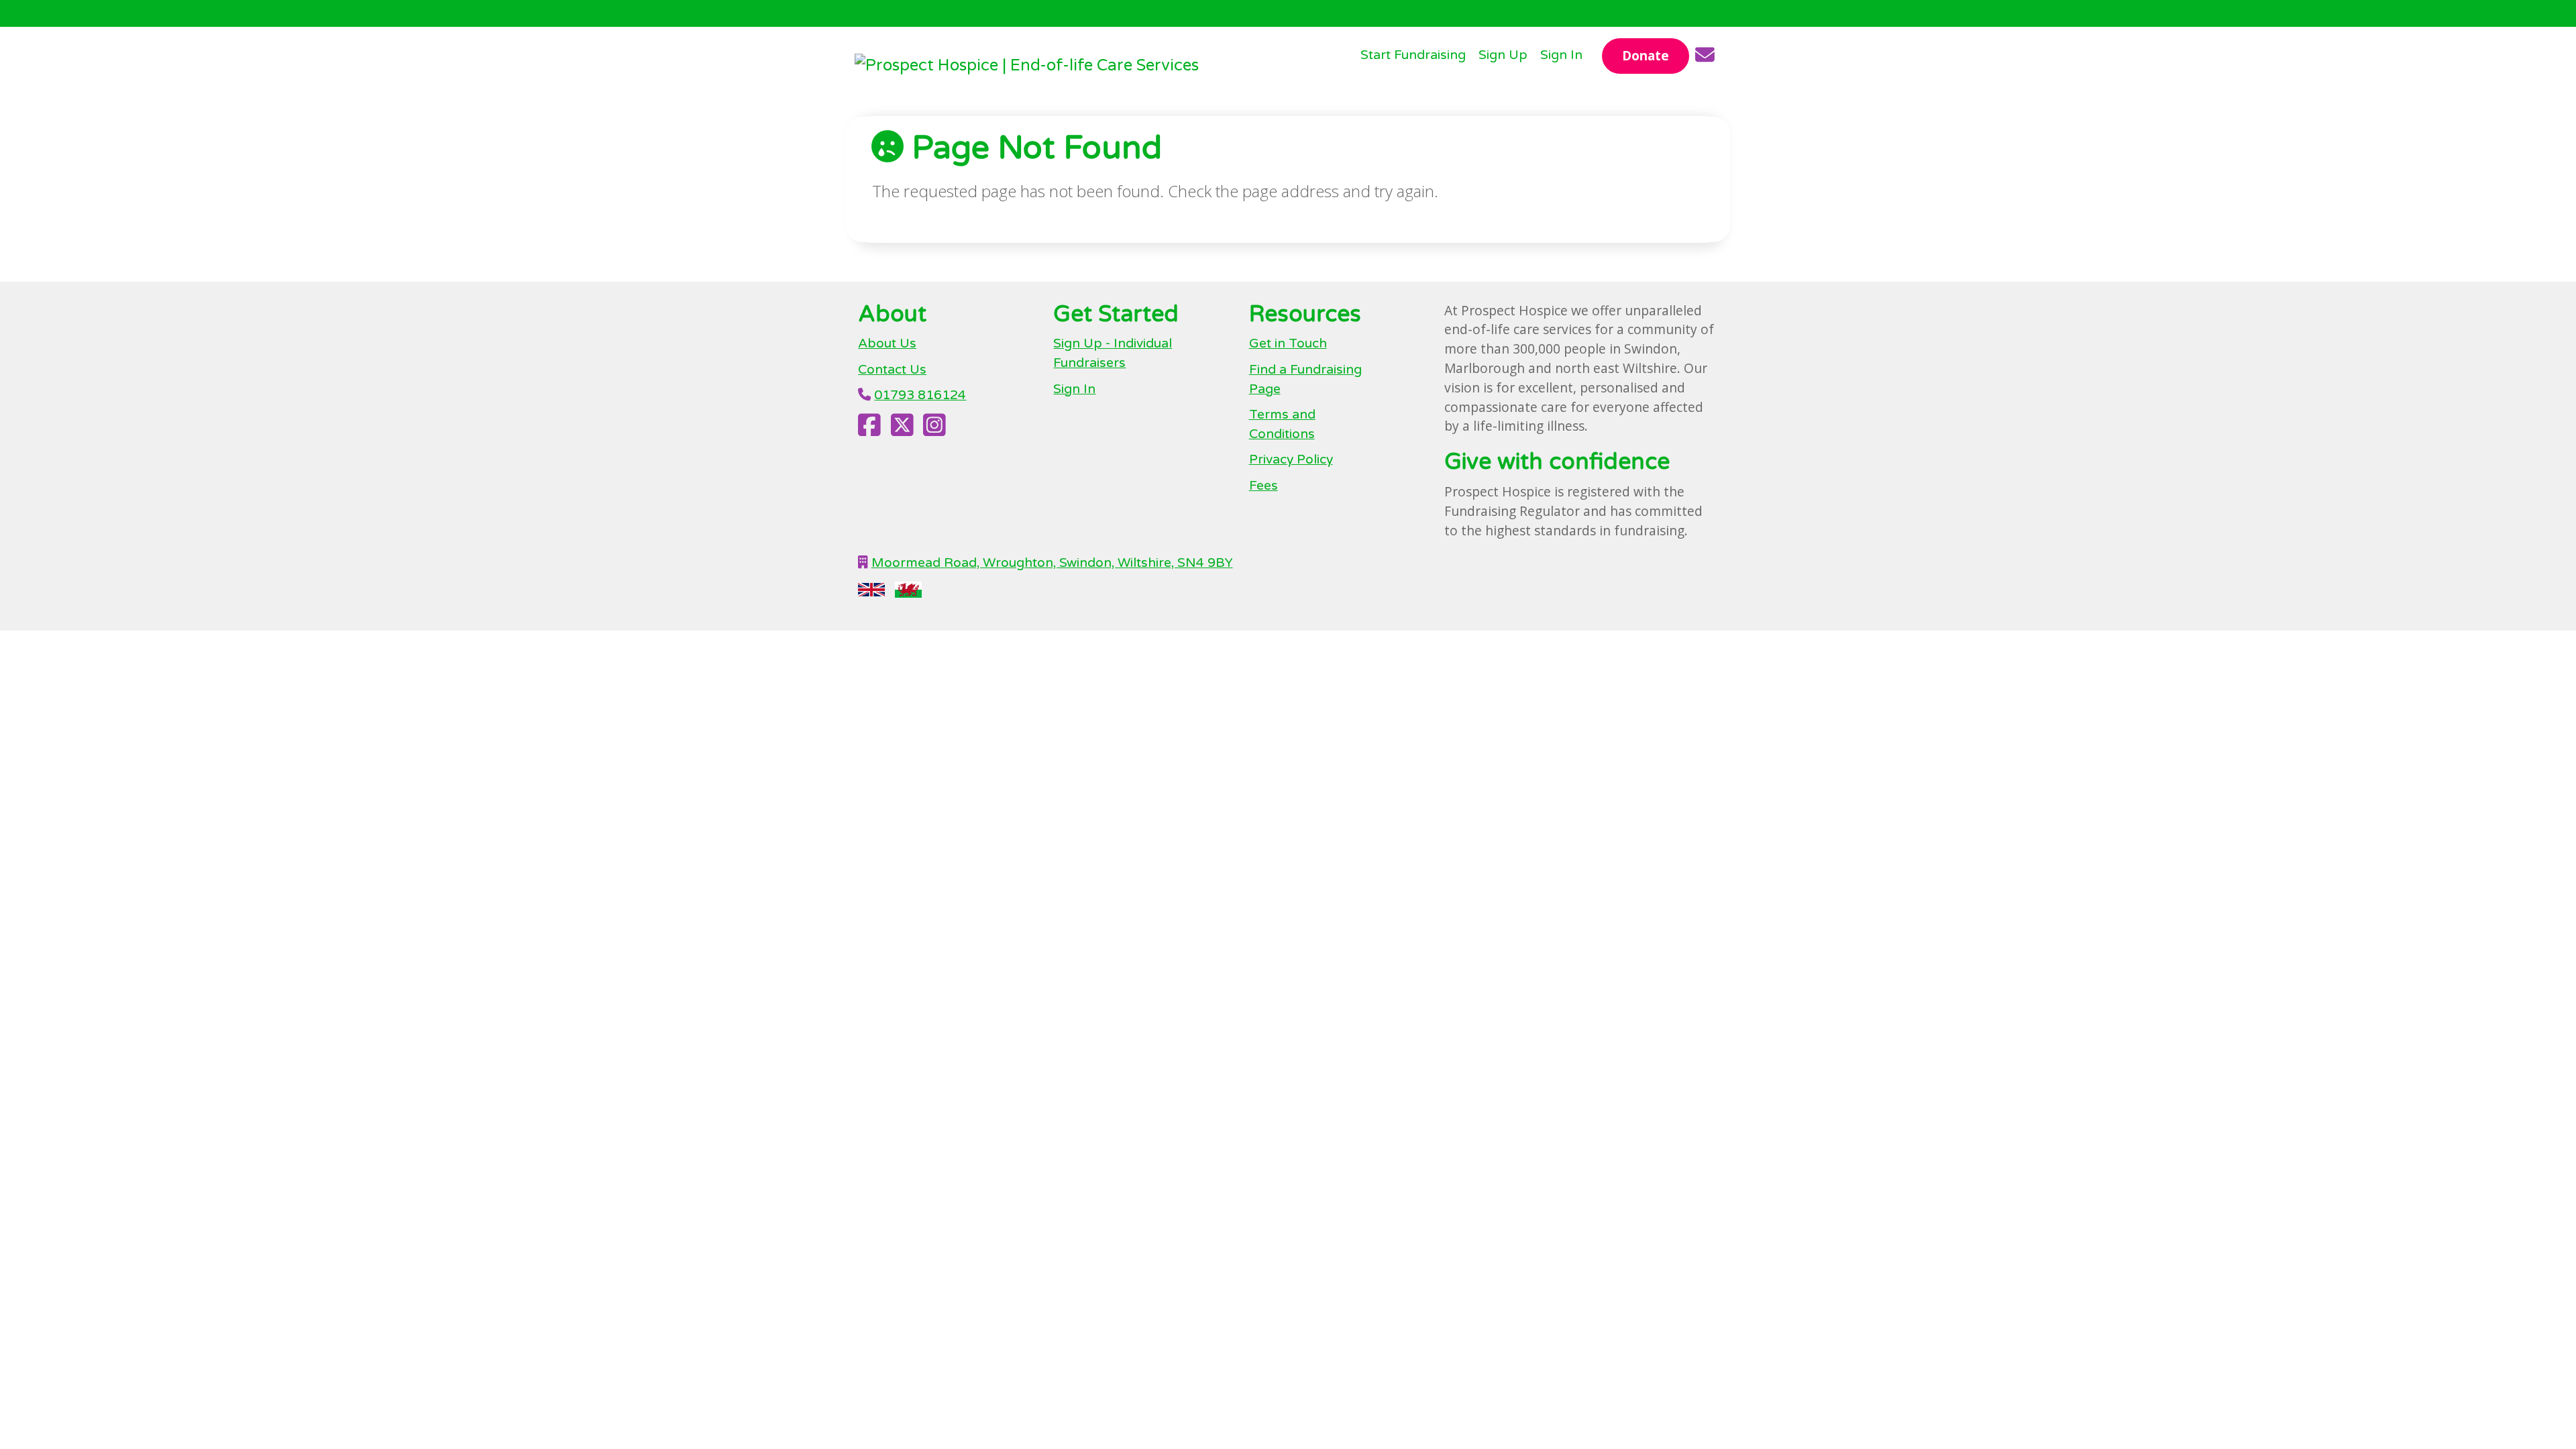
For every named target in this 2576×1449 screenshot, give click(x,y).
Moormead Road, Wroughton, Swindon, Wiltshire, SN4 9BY (1052, 562)
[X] (902, 430)
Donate (1646, 55)
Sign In (1074, 389)
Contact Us (892, 369)
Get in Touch (1288, 343)
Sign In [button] (1561, 55)
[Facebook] (869, 430)
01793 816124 (920, 395)
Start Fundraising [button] (1413, 55)
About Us (887, 343)
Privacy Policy (1291, 459)
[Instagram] (934, 430)
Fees (1264, 485)
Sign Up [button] (1503, 55)
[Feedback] (1705, 56)
